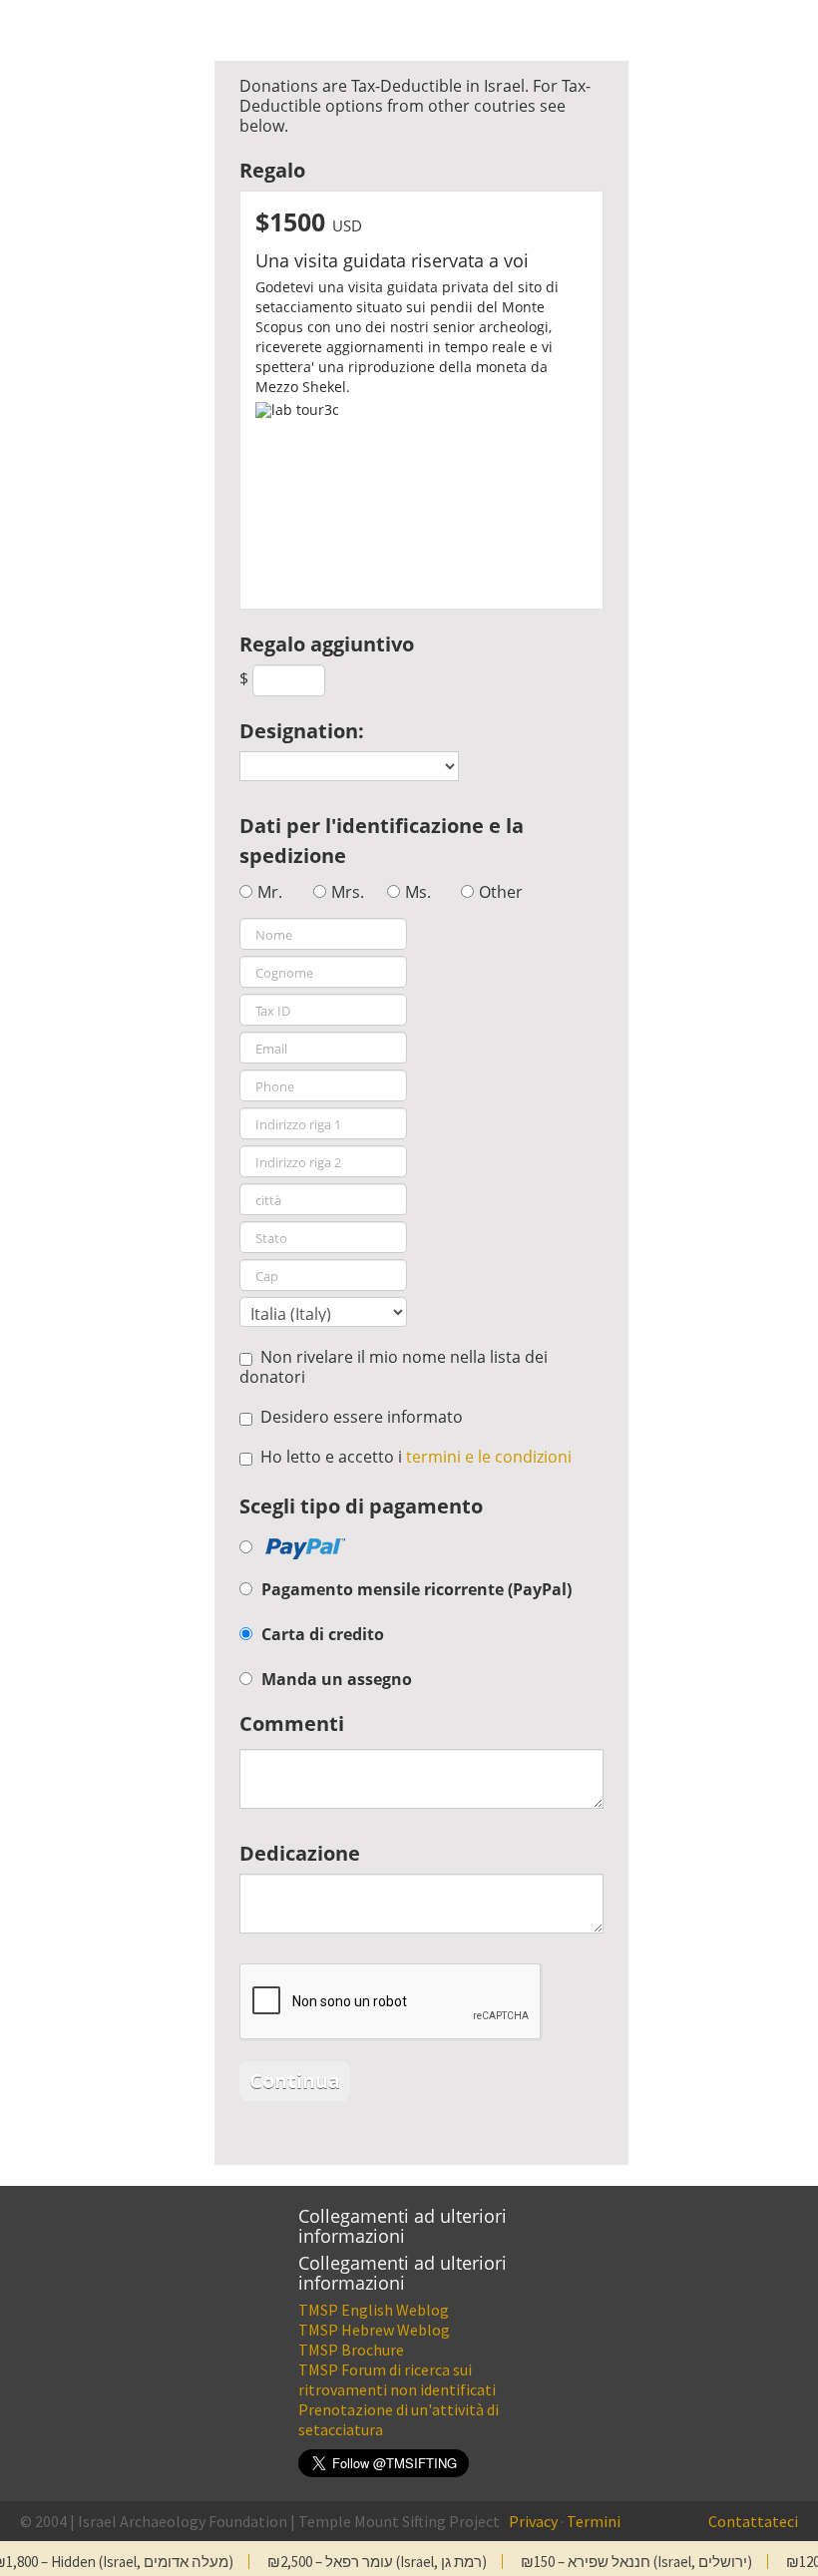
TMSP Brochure (351, 2350)
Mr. (270, 892)
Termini (594, 2521)
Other (501, 892)
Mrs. (348, 892)
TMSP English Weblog (374, 2310)
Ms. (418, 892)
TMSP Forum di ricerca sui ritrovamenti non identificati (397, 2379)
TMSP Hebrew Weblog (374, 2330)
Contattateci (753, 2521)
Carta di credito (323, 1634)
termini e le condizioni (489, 1457)
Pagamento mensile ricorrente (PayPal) (416, 1589)
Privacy (533, 2521)
